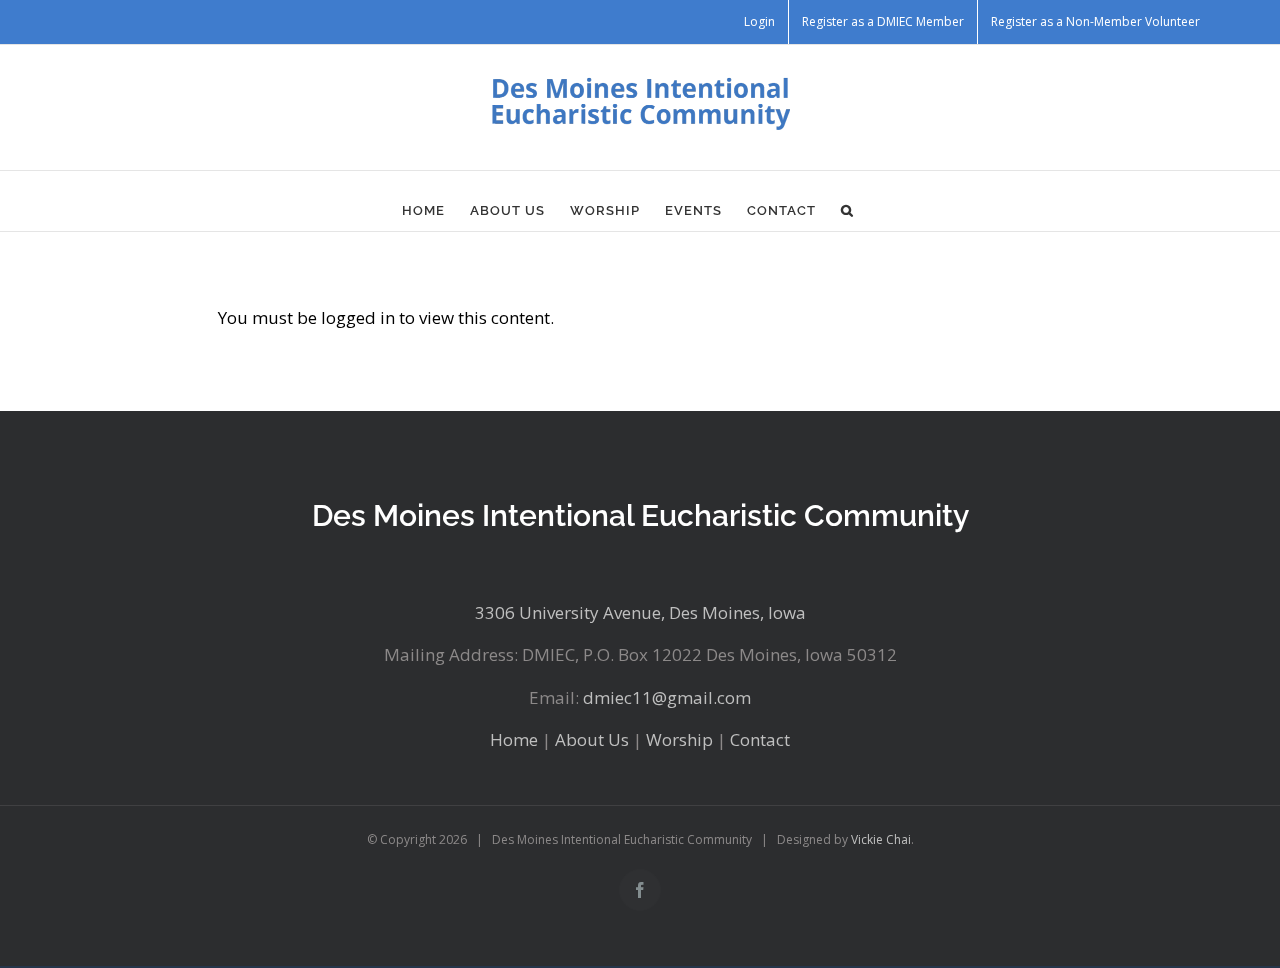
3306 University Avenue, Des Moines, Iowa (640, 612)
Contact (760, 739)
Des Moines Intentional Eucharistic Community (640, 515)
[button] (847, 211)
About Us (592, 739)
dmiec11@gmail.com (667, 697)
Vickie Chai (881, 839)
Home (514, 739)
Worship (679, 739)
